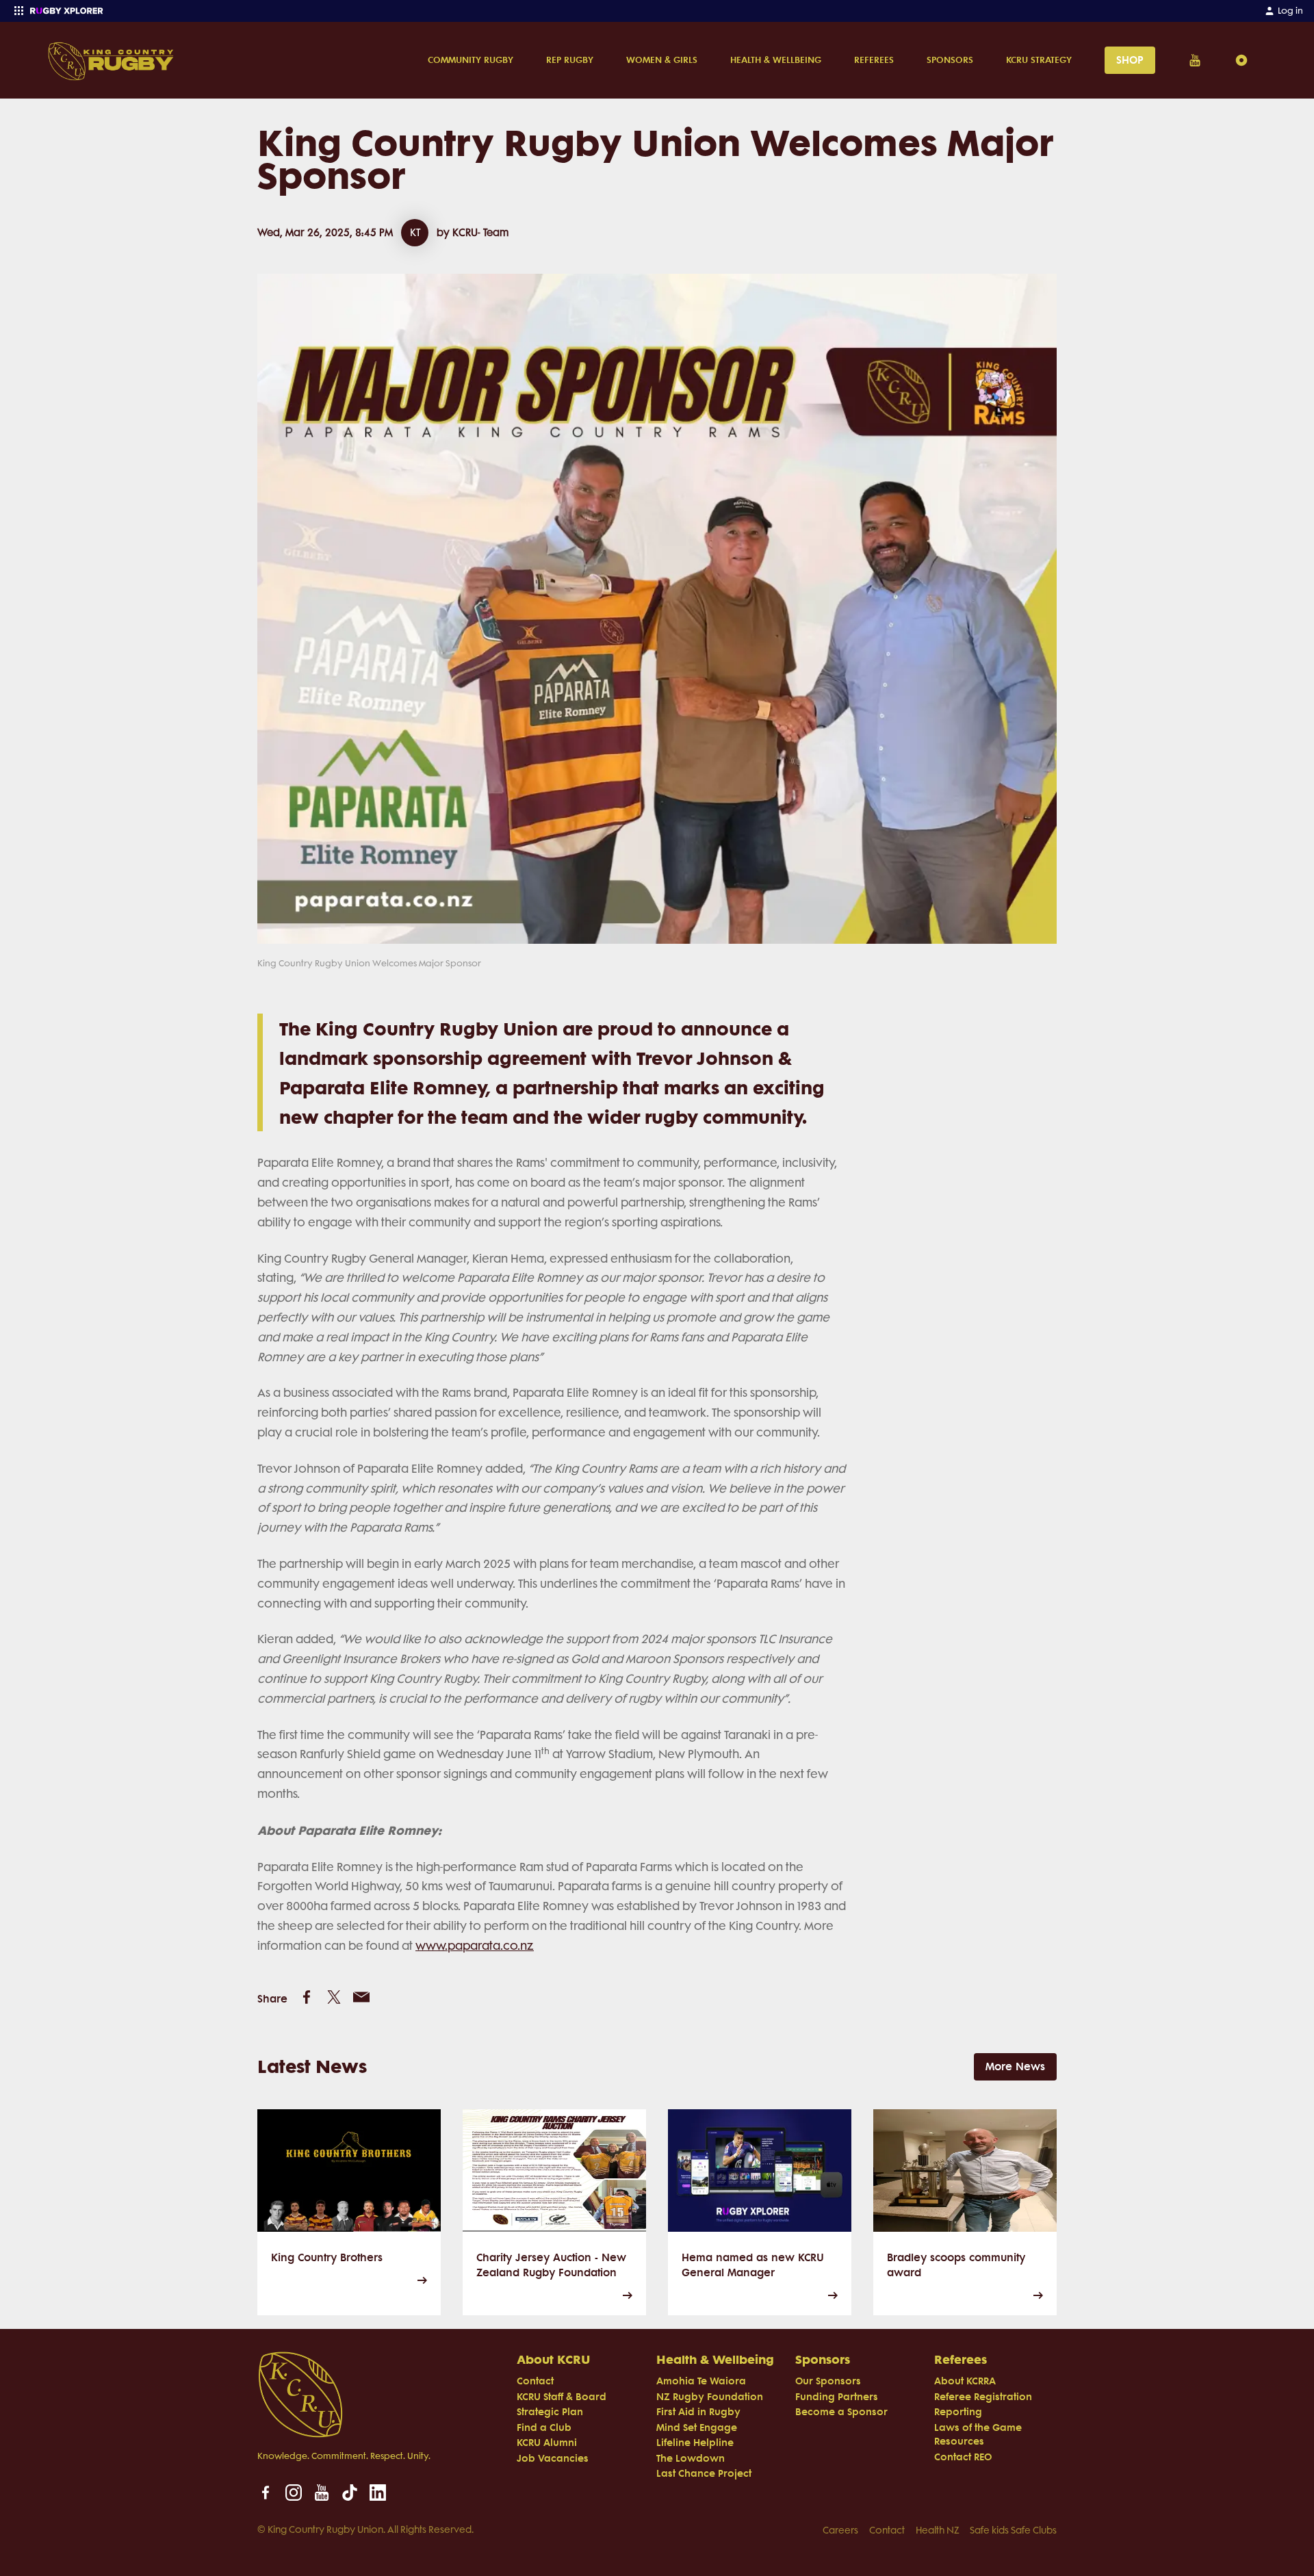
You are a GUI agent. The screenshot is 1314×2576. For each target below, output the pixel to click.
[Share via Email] (361, 1997)
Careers (840, 2530)
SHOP (1130, 60)
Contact (887, 2530)
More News (1015, 2066)
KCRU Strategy (1039, 60)
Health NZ (937, 2530)
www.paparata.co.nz (475, 1946)
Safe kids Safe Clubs (1013, 2530)
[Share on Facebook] (307, 1997)
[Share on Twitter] (334, 1997)
